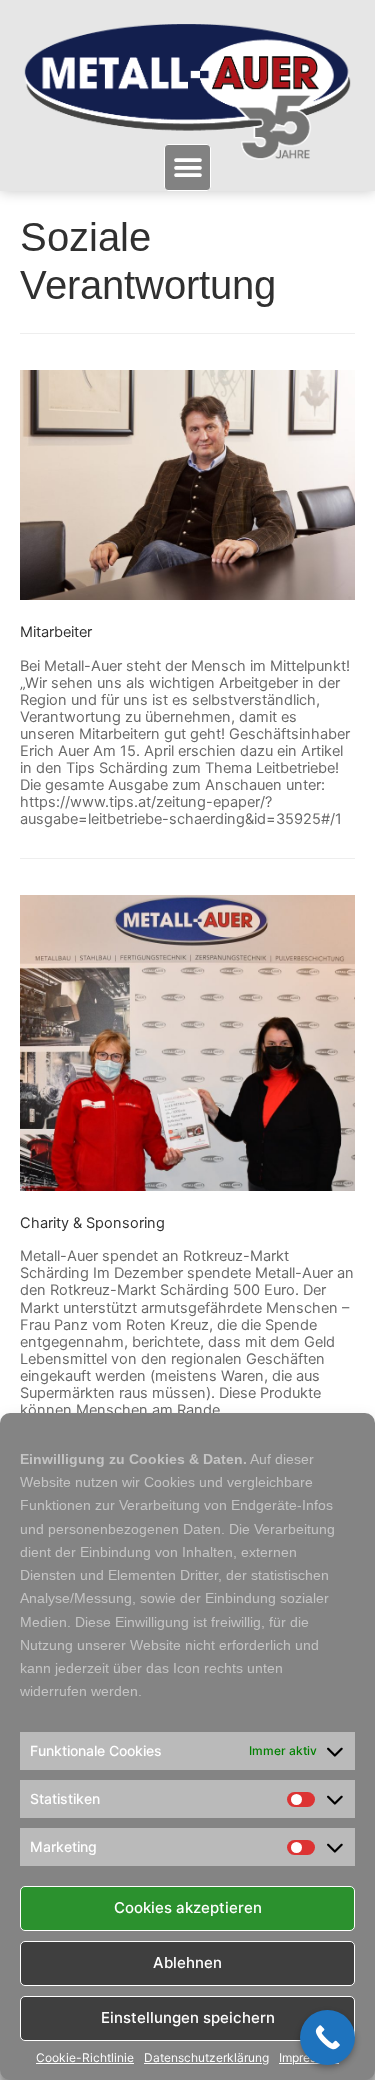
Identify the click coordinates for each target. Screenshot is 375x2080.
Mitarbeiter (56, 632)
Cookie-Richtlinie (85, 2058)
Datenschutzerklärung (206, 2058)
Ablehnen (187, 1962)
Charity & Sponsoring (92, 1223)
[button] (187, 167)
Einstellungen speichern (188, 2017)
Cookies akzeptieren (188, 1907)
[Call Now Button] (327, 2037)
